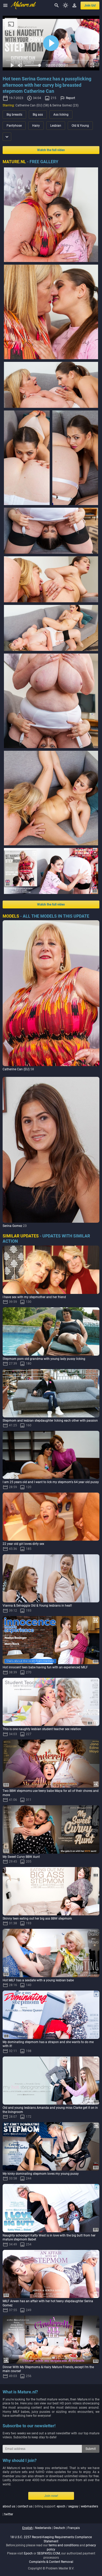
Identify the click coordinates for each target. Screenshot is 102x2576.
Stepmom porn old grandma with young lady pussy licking (44, 1359)
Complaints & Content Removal (51, 2562)
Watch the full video (51, 150)
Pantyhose (14, 126)
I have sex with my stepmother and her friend (34, 1297)
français (74, 2528)
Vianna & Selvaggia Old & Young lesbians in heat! (37, 1606)
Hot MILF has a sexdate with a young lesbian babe (38, 1980)
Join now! (51, 2496)
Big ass (38, 115)
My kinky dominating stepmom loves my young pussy (41, 2174)
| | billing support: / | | (50, 2510)
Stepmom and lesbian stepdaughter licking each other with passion (50, 1421)
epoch (61, 2506)
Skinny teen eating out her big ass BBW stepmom (37, 1919)
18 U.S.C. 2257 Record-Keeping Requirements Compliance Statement (51, 2539)
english (27, 2528)
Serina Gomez (12, 1226)
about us (9, 2506)
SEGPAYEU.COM (49, 2553)
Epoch (28, 2553)
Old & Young (80, 126)
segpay (73, 2506)
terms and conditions (64, 2545)
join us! (90, 6)
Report (70, 98)
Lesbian (56, 126)
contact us (25, 2506)
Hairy (36, 126)
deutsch (59, 2528)
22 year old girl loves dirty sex (23, 1544)
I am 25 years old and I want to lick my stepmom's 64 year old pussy (51, 1482)
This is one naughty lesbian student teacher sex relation (42, 1729)
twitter (9, 2514)
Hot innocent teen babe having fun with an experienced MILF (45, 1667)
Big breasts (14, 115)
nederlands (43, 2528)
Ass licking (61, 115)
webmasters (89, 2506)
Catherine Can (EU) (16, 1069)
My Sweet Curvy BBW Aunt (21, 1857)
